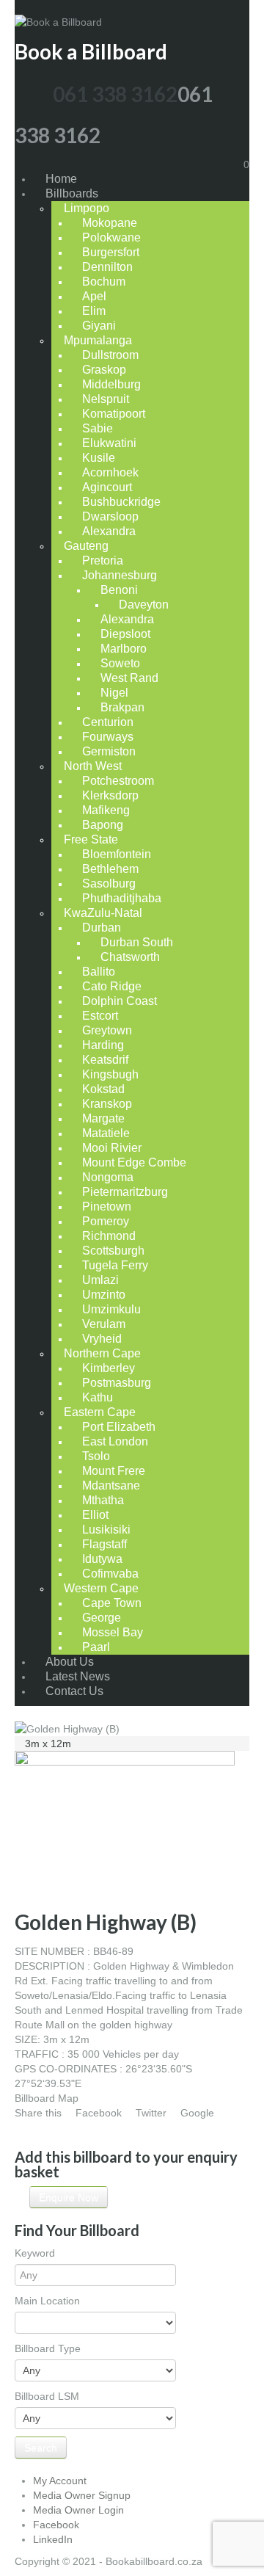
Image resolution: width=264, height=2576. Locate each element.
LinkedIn (53, 2539)
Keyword (35, 2253)
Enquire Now (69, 2197)
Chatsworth (130, 957)
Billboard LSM (47, 2396)
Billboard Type (48, 2348)
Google (197, 2113)
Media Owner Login (78, 2510)
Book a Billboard (91, 51)
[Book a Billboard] (58, 10)
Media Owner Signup (82, 2495)
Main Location (47, 2301)
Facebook (99, 2113)
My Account (60, 2481)
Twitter (151, 2113)
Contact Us (74, 1691)
